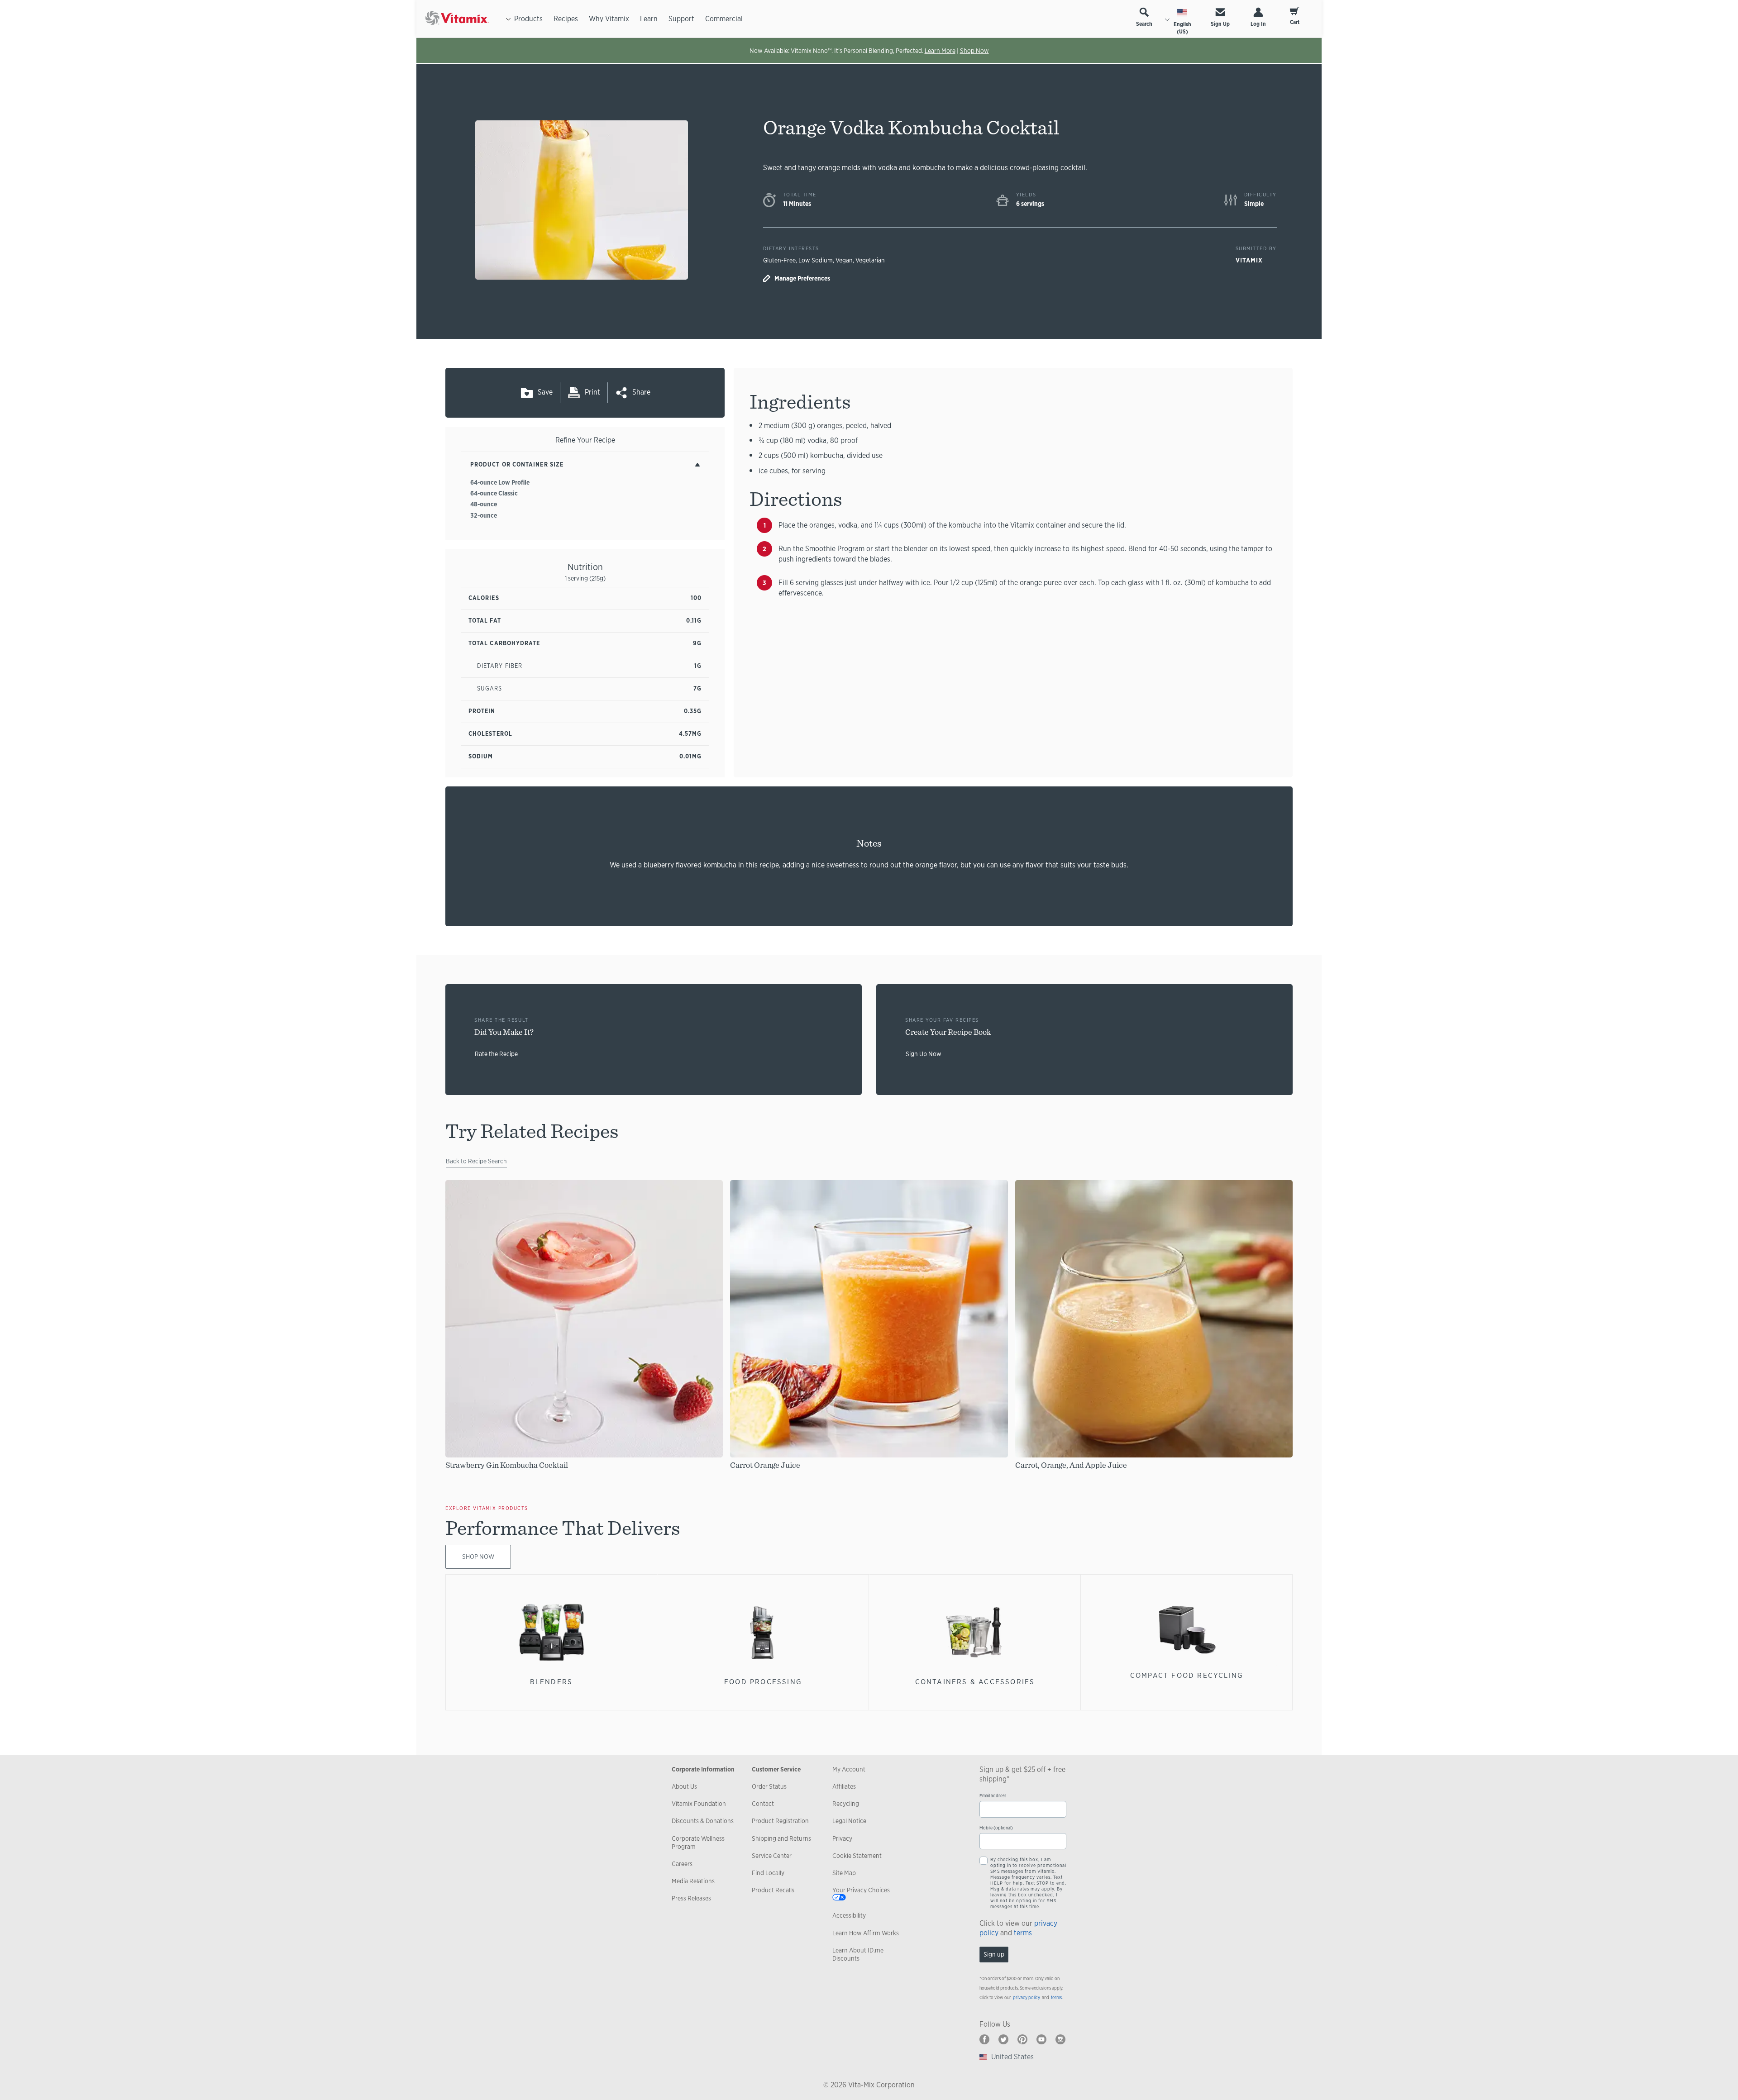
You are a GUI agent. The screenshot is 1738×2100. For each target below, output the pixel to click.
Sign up (994, 1954)
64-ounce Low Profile (500, 482)
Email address (993, 1796)
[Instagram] (1060, 2039)
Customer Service (776, 1769)
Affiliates (844, 1786)
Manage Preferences (802, 278)
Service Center (772, 1856)
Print (592, 392)
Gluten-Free (779, 260)
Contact (763, 1804)
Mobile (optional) (996, 1828)
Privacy (842, 1838)
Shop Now (974, 51)
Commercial (724, 19)
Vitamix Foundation (699, 1804)
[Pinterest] (1022, 2039)
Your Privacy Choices (861, 1890)
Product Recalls (773, 1890)
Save (545, 392)
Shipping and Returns (781, 1838)
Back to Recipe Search (476, 1161)
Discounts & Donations (703, 1821)
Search (1144, 24)
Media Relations (693, 1881)
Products (528, 19)
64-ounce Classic (494, 493)
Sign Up (1220, 24)
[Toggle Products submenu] (508, 19)
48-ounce (484, 504)
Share (641, 392)
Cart (1295, 22)
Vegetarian (870, 260)
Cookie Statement (857, 1856)
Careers (682, 1864)
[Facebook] (984, 2039)
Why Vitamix (609, 19)
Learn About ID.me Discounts (858, 1954)
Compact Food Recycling (1187, 1675)
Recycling (846, 1804)
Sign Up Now (924, 1054)
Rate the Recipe (496, 1054)
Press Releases (691, 1898)
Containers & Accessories (975, 1682)
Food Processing (763, 1682)
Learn (649, 19)
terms (1023, 1933)
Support (681, 19)
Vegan (844, 260)
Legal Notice (849, 1821)
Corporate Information (703, 1769)
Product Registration (780, 1821)
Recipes (566, 19)
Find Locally (768, 1873)
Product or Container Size (517, 464)
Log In (1258, 24)
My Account (849, 1769)
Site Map (844, 1873)
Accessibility (849, 1915)
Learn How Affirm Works (866, 1933)
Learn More (940, 51)
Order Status (769, 1786)
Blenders (551, 1682)
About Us (684, 1786)
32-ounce (484, 515)
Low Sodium (816, 260)
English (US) (1182, 28)
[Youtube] (1041, 2039)
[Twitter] (1003, 2039)
